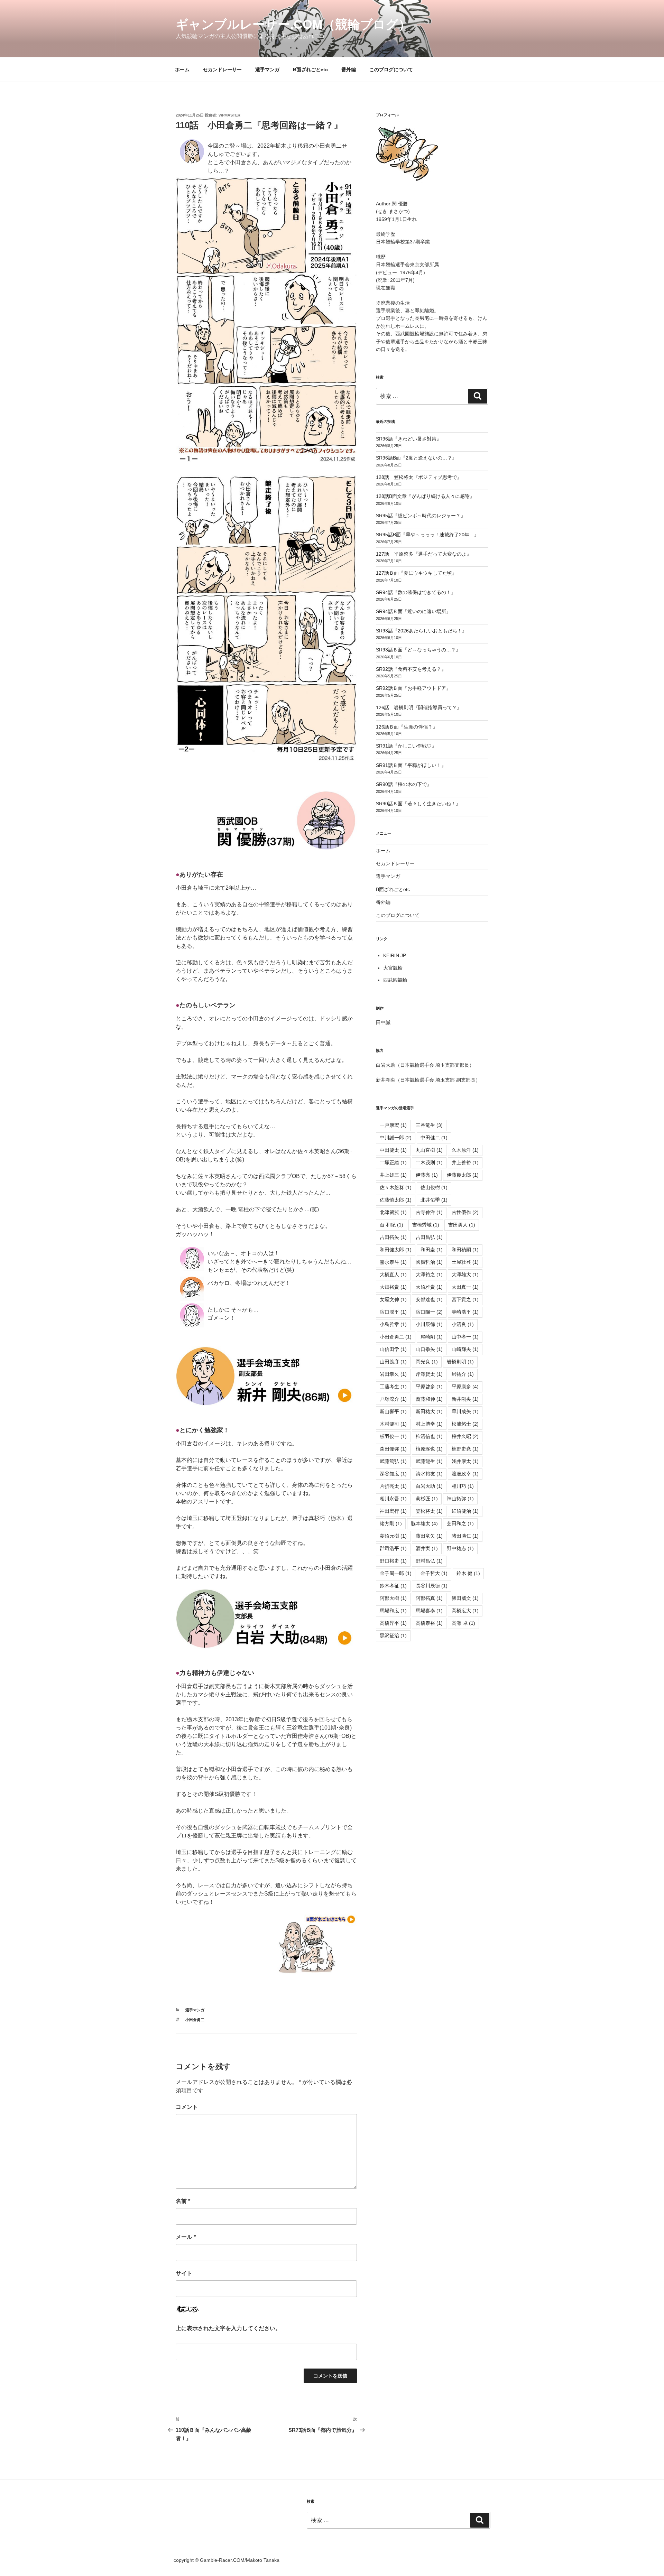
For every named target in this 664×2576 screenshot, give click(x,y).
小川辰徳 (429, 1324)
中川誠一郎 (396, 1138)
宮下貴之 (465, 1299)
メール (186, 2237)
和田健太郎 (396, 1250)
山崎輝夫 (465, 1349)
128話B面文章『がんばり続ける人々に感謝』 (425, 496)
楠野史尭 (465, 1449)
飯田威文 (465, 1598)
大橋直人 (393, 1275)
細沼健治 (465, 1511)
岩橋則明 (460, 1362)
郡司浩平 (393, 1548)
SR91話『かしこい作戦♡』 (406, 746)
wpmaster (229, 115)
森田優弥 (393, 1449)
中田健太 (393, 1150)
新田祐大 (429, 1411)
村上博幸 (429, 1424)
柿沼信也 (429, 1436)
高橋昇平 (393, 1623)
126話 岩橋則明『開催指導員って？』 (419, 707)
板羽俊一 (393, 1436)
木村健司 (393, 1424)
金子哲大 (434, 1573)
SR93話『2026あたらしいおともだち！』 (421, 631)
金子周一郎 (396, 1573)
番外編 (349, 70)
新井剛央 (465, 1399)
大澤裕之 (429, 1275)
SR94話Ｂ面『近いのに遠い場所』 (413, 611)
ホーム (182, 70)
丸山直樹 (429, 1150)
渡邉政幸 (465, 1474)
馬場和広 (393, 1611)
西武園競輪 (395, 980)
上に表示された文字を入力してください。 (228, 2328)
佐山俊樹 (434, 1187)
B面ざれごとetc (310, 70)
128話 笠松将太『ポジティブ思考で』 (419, 477)
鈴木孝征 (393, 1586)
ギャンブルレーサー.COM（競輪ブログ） (293, 24)
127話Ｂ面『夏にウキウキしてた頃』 (416, 573)
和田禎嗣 (465, 1250)
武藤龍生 (429, 1461)
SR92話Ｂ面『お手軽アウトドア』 (413, 688)
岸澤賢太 (429, 1374)
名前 (183, 2201)
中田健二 (434, 1138)
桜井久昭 (465, 1436)
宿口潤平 (393, 1312)
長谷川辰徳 (432, 1586)
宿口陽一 (429, 1312)
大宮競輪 (393, 968)
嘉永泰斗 (393, 1262)
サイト (184, 2273)
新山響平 (393, 1411)
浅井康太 (465, 1461)
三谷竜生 (429, 1125)
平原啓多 (429, 1387)
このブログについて (391, 70)
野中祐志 (460, 1548)
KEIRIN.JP (395, 955)
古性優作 (465, 1212)
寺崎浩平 (465, 1312)
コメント (187, 2107)
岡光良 (427, 1362)
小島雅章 (393, 1324)
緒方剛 (391, 1523)
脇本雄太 (424, 1523)
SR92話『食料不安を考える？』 (411, 669)
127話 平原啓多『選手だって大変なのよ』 (424, 554)
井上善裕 (465, 1162)
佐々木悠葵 (396, 1187)
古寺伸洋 (429, 1212)
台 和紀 (391, 1225)
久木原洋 (465, 1150)
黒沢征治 (393, 1636)
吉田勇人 (462, 1225)
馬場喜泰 (429, 1611)
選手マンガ (267, 70)
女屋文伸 (393, 1299)
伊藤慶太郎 (463, 1175)
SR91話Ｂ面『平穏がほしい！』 (411, 765)
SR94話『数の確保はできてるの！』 (416, 592)
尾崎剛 (432, 1337)
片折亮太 (393, 1486)
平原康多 (465, 1387)
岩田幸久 (393, 1374)
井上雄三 (393, 1175)
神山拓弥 (460, 1499)
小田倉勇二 (195, 2020)
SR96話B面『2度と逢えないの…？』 (416, 458)
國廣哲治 (429, 1262)
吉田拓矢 (393, 1237)
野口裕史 (393, 1561)
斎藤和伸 (429, 1399)
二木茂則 (429, 1162)
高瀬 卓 (463, 1623)
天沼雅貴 (429, 1287)
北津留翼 (393, 1212)
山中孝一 (465, 1337)
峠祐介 (463, 1374)
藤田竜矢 (429, 1536)
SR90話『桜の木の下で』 (404, 784)
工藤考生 (393, 1387)
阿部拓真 (429, 1598)
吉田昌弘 (429, 1237)
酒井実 (427, 1548)
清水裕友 (429, 1474)
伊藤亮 (427, 1175)
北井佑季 (434, 1200)
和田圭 (432, 1250)
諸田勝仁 (465, 1536)
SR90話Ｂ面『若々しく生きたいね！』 (418, 804)
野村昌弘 (429, 1561)
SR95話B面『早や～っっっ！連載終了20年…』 (427, 535)
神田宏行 (393, 1511)
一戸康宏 (393, 1125)
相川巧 (463, 1486)
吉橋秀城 (426, 1225)
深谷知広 (393, 1474)
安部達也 (429, 1299)
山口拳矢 (429, 1349)
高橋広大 (465, 1611)
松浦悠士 (465, 1424)
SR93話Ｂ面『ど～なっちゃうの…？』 (418, 650)
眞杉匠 (427, 1499)
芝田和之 (460, 1523)
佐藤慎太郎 (396, 1200)
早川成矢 (465, 1411)
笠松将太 (429, 1511)
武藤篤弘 (393, 1461)
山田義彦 (393, 1362)
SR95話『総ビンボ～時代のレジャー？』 (421, 516)
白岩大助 (429, 1486)
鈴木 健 (468, 1573)
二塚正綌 (393, 1162)
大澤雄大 (465, 1275)
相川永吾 (393, 1499)
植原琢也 (429, 1449)
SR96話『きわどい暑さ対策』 (409, 439)
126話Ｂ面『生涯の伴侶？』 (407, 727)
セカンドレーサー (222, 70)
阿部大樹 (393, 1598)
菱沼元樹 (393, 1536)
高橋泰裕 (429, 1623)
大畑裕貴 (393, 1287)
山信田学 (393, 1349)
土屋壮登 (465, 1262)
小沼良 (463, 1324)
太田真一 (465, 1287)
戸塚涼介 (393, 1399)
